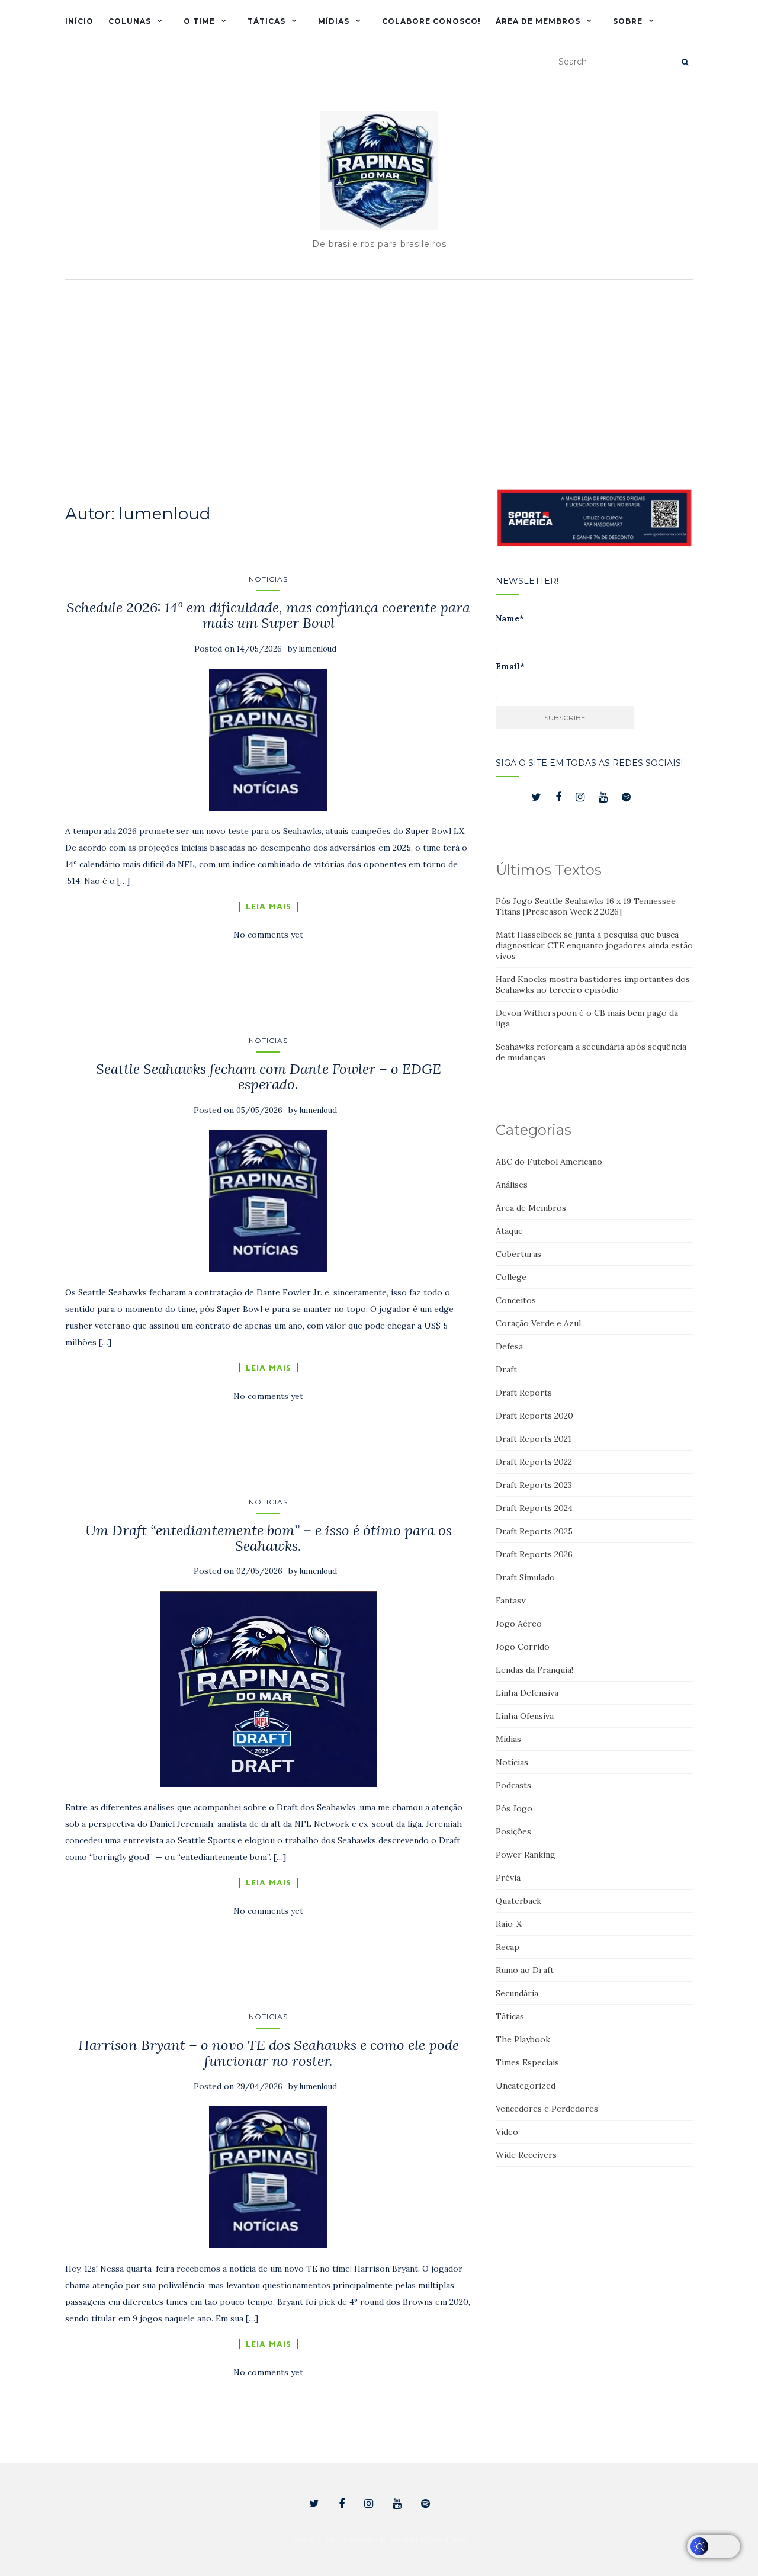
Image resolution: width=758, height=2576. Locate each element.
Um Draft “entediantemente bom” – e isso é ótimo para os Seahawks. (269, 1538)
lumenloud (318, 649)
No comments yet (268, 935)
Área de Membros (538, 21)
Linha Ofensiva (525, 1716)
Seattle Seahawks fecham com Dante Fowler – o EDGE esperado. (269, 1077)
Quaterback (518, 1901)
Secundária (517, 1993)
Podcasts (513, 1785)
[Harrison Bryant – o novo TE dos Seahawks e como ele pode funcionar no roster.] (269, 2177)
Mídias (334, 21)
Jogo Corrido (523, 1647)
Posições (513, 1831)
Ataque (509, 1231)
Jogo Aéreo (519, 1624)
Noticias (268, 579)
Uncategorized (526, 2086)
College (511, 1277)
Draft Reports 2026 (534, 1554)
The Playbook (523, 2039)
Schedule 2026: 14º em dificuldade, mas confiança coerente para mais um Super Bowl (268, 615)
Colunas (130, 21)
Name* (510, 618)
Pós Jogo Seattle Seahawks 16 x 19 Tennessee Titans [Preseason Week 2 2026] (586, 906)
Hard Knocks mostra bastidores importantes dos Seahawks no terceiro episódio (593, 984)
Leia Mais (269, 906)
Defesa (509, 1346)
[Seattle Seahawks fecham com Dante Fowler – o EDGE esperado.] (269, 1201)
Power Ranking (526, 1855)
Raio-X (509, 1924)
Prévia (508, 1878)
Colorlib (372, 2539)
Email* (510, 666)
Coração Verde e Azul (538, 1323)
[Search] (685, 62)
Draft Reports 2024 (534, 1508)
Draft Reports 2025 (534, 1531)
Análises (512, 1185)
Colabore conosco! (431, 21)
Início (79, 21)
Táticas (266, 21)
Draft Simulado (525, 1577)
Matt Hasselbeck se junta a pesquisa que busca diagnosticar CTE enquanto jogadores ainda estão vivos (594, 945)
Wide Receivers (526, 2155)
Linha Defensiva (527, 1693)
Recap (508, 1947)
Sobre (628, 21)
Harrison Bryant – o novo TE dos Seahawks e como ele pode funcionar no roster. (269, 2053)
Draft (506, 1369)
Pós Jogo (514, 1808)
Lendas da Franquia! (534, 1670)
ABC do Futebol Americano (549, 1162)
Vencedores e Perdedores (547, 2109)
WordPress (448, 2539)
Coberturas (518, 1254)
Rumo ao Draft (525, 1970)
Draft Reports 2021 (534, 1439)
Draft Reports (524, 1393)
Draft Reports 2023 (534, 1485)
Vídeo (507, 2132)
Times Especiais (527, 2062)
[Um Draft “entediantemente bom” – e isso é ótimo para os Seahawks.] (269, 1689)
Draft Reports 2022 (534, 1462)
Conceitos (516, 1300)
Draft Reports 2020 (534, 1416)
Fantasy (510, 1600)
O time (199, 21)
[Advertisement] (379, 374)
